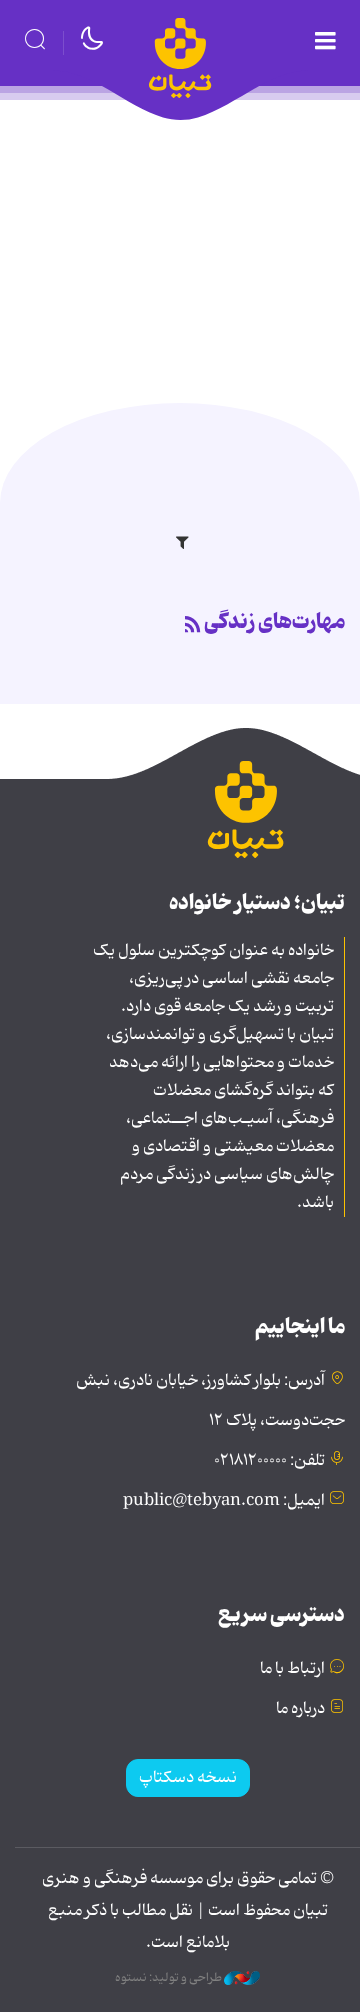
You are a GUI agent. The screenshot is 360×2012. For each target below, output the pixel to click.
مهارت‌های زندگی (274, 622)
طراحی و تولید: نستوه (169, 1978)
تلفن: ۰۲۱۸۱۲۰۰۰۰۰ (269, 1461)
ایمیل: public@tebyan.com (224, 1501)
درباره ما (300, 1709)
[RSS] (193, 626)
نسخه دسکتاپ (188, 1778)
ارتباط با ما (292, 1669)
